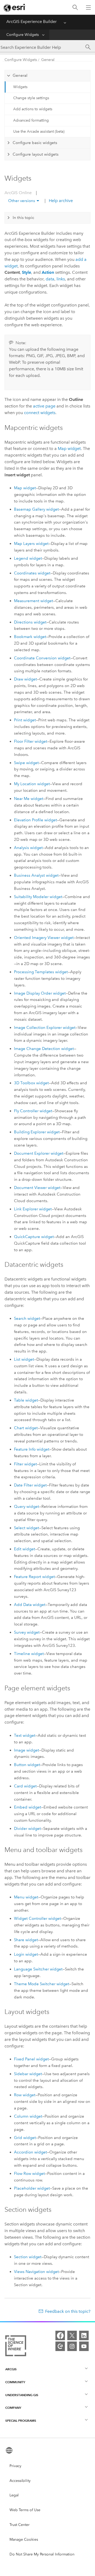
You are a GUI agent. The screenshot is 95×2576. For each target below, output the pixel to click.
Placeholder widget (32, 2188)
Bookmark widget (30, 637)
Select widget (27, 1528)
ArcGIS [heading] (11, 2369)
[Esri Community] (60, 2346)
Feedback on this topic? (68, 2311)
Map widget (69, 448)
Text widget (25, 1735)
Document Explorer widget (39, 1153)
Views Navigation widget (36, 2272)
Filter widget (25, 1464)
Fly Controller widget (33, 1111)
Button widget (27, 1765)
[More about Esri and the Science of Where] (16, 2347)
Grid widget (25, 2138)
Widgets (20, 87)
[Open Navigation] (88, 7)
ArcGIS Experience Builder (32, 21)
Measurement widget (34, 601)
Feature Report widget (34, 1577)
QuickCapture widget (34, 1237)
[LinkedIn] (84, 2335)
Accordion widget (30, 2152)
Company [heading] (13, 2408)
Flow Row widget (29, 2174)
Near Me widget (29, 799)
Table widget (26, 1400)
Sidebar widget (28, 2074)
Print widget (25, 720)
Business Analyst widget (36, 875)
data (50, 279)
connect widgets (40, 413)
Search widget (27, 1318)
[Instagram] (72, 2346)
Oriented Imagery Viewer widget (44, 938)
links (61, 279)
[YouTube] (84, 2346)
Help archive (60, 201)
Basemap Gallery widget (36, 509)
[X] (72, 2335)
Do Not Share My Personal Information (42, 2554)
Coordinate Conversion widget (42, 658)
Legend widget (28, 558)
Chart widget (26, 1428)
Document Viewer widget (37, 1188)
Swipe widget (26, 763)
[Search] (75, 8)
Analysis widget (28, 848)
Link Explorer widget (33, 1209)
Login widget (26, 1954)
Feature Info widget (32, 1449)
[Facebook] (60, 2335)
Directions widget (30, 622)
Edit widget (25, 1549)
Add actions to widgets (33, 109)
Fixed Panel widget (31, 2059)
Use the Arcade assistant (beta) (39, 131)
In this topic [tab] (23, 218)
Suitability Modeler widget (38, 897)
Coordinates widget (32, 573)
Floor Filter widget (31, 741)
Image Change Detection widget (44, 1049)
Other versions (22, 201)
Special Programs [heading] (21, 2421)
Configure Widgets (23, 35)
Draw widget (25, 679)
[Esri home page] (15, 8)
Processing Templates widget (41, 972)
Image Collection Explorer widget (45, 1028)
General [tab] (20, 75)
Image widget (27, 1750)
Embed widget (28, 1807)
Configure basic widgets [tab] (35, 143)
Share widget (26, 1940)
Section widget (28, 2257)
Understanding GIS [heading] (22, 2395)
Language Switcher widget (38, 1969)
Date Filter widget (30, 1485)
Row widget (25, 2095)
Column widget (28, 2116)
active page (44, 406)
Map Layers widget (31, 544)
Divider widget (27, 1829)
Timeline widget (29, 1654)
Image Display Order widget (40, 993)
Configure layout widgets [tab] (36, 154)
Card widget (25, 1786)
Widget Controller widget (37, 1918)
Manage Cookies (24, 2539)
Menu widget (26, 1897)
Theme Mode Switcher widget (42, 1984)
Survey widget (27, 1632)
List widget (24, 1359)
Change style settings (31, 98)
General (48, 60)
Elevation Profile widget (35, 820)
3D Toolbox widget (31, 1083)
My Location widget (32, 784)
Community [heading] (15, 2382)
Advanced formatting (31, 120)
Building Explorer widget (37, 1132)
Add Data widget (30, 1605)
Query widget (27, 1507)
